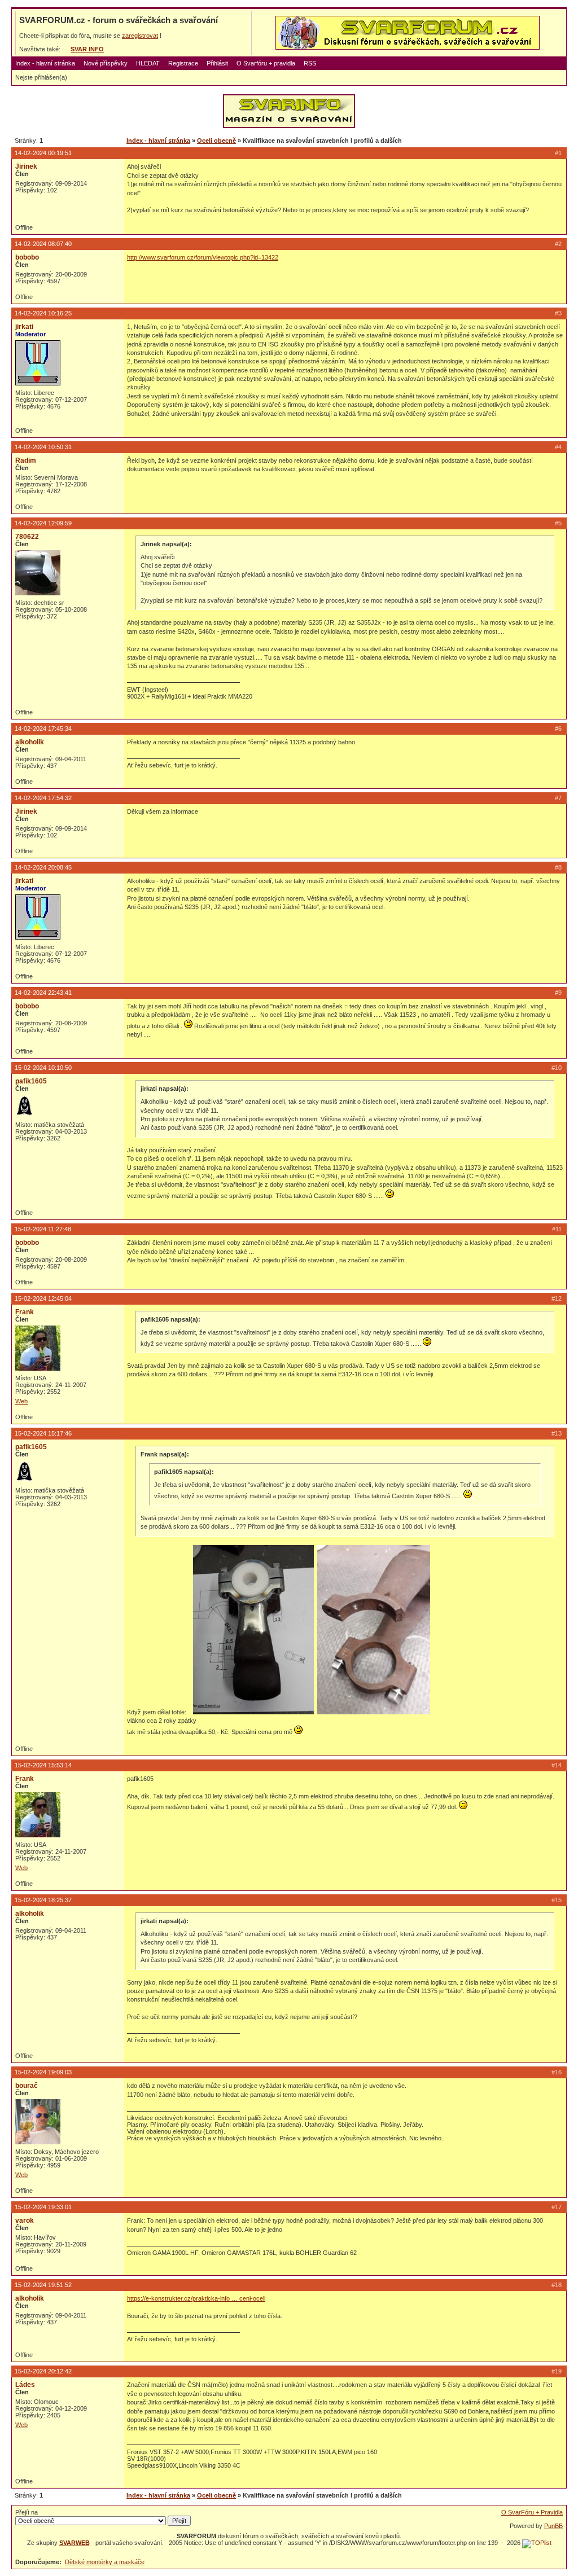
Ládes (25, 2385)
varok (25, 2220)
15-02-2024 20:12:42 (43, 2371)
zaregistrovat (140, 36)
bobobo (27, 257)
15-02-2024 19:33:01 (43, 2207)
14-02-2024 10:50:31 (43, 447)
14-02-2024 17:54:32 (43, 798)
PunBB (553, 2526)
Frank (25, 1312)
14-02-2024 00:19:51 (43, 153)
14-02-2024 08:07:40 (43, 244)
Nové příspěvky (106, 63)
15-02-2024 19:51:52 (43, 2285)
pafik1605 (31, 1081)
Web (21, 1401)
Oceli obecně (216, 141)
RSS (310, 63)
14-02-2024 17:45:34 (43, 729)
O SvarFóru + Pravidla (532, 2512)
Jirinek (26, 166)
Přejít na (27, 2512)
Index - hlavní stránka (45, 63)
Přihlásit (217, 63)
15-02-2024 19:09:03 (43, 2072)
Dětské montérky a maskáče (105, 2562)
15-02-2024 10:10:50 (43, 1068)
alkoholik (30, 742)
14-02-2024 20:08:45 (43, 867)
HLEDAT (148, 63)
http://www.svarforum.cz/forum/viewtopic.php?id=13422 (203, 257)
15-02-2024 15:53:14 (43, 1765)
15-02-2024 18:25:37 (43, 1900)
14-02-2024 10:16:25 (43, 313)
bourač (27, 2086)
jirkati (24, 327)
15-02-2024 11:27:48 (43, 1229)
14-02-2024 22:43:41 (43, 993)
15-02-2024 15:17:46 (43, 1433)
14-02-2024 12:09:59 (43, 523)
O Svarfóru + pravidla (266, 63)
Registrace (183, 63)
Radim (26, 460)
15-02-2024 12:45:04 (43, 1298)
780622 (27, 537)
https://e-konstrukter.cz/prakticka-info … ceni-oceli (196, 2298)
